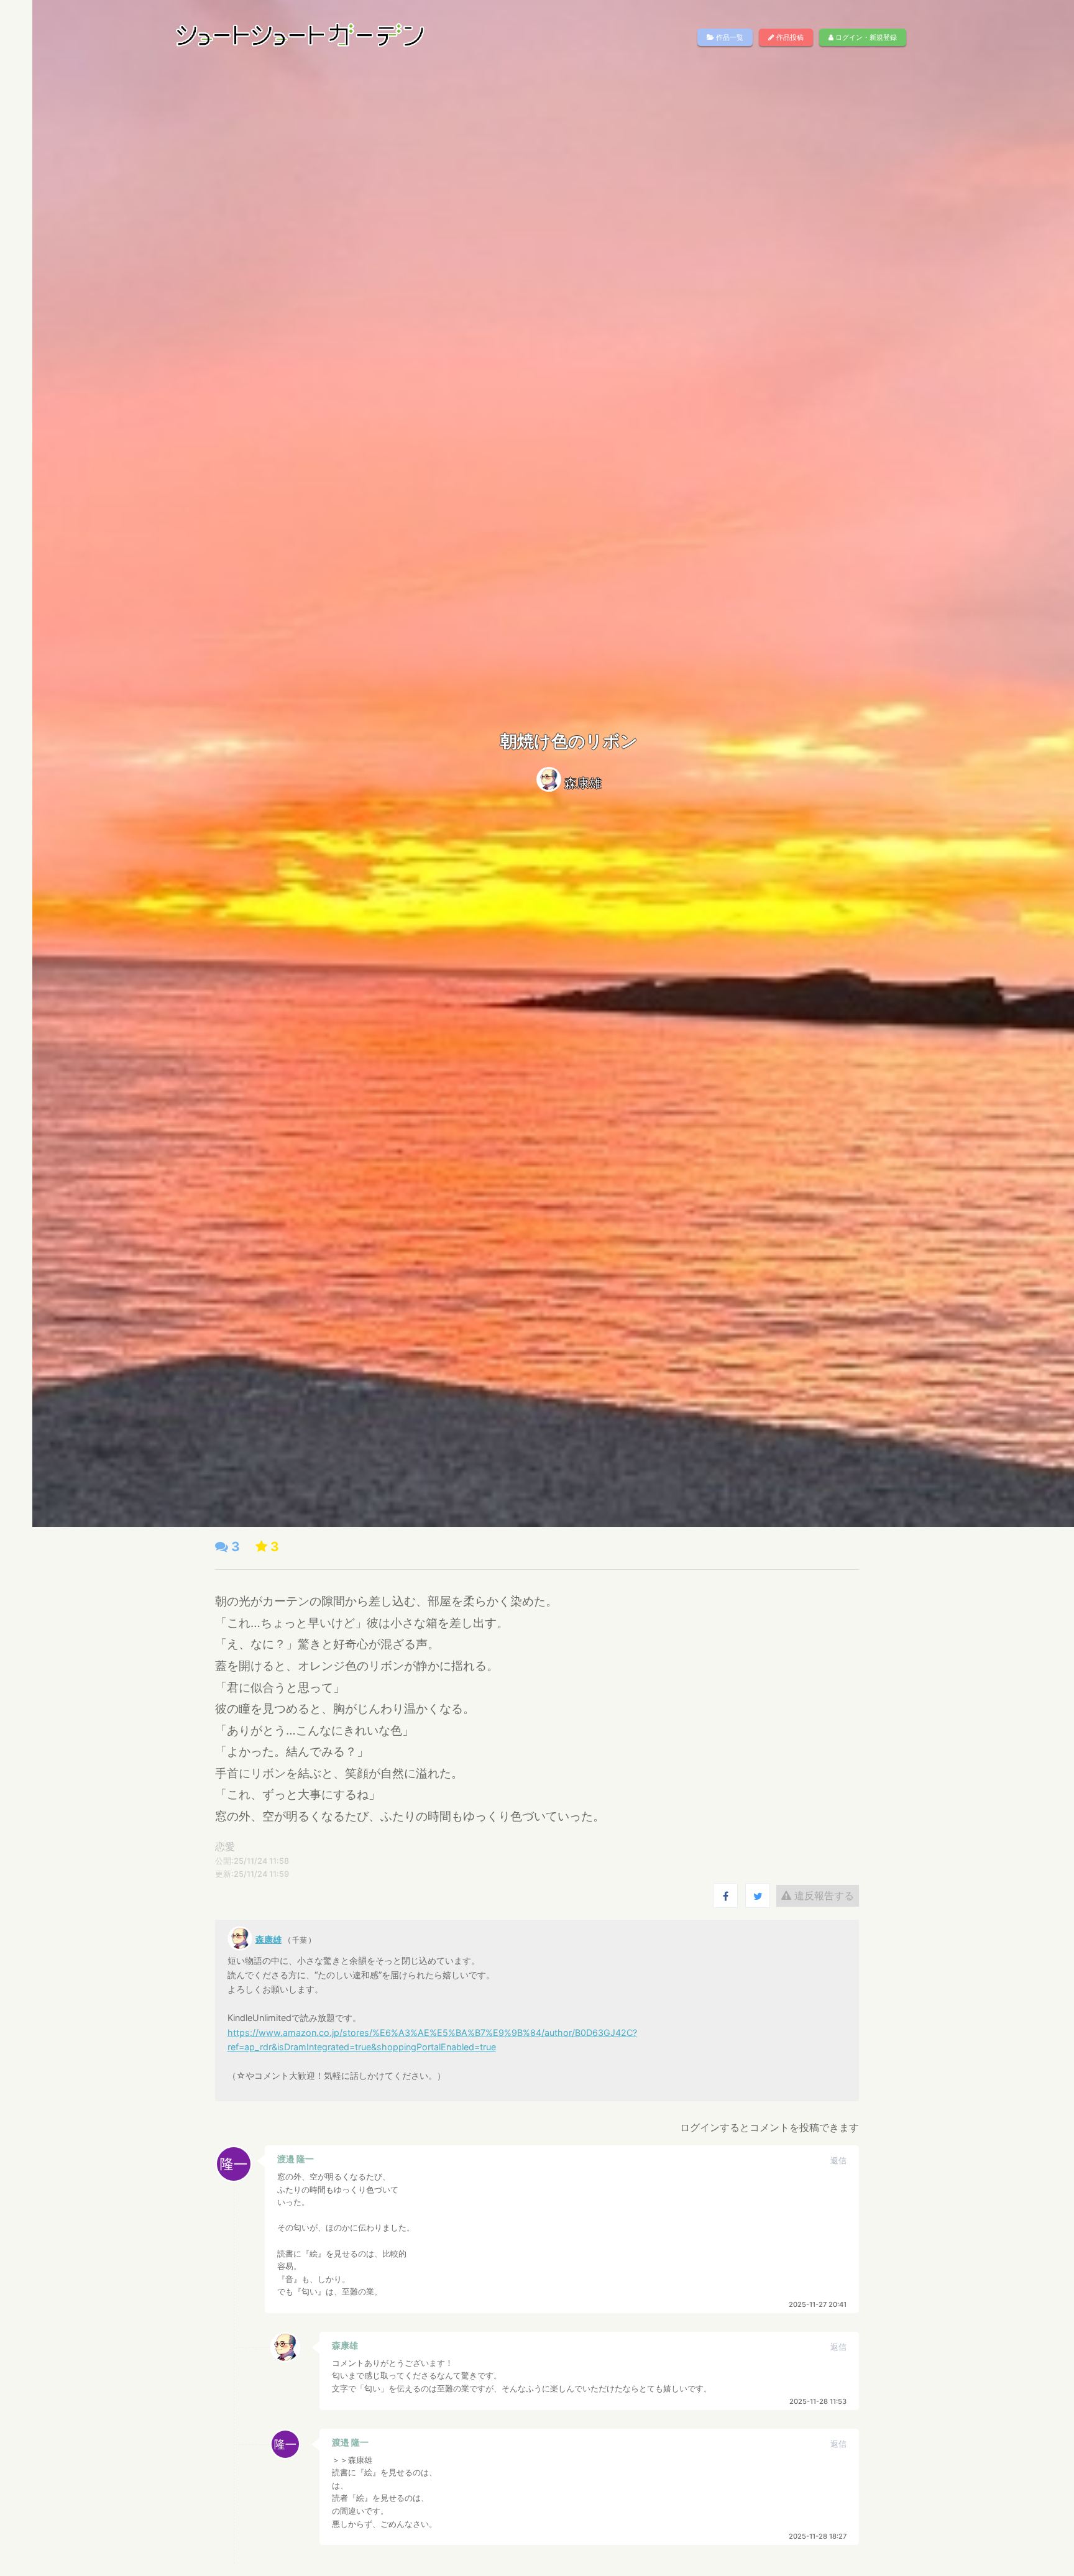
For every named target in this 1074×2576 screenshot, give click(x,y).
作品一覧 (729, 37)
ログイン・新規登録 (865, 37)
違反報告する (823, 1895)
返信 (838, 2161)
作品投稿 (789, 37)
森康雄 (583, 783)
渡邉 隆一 (296, 2159)
